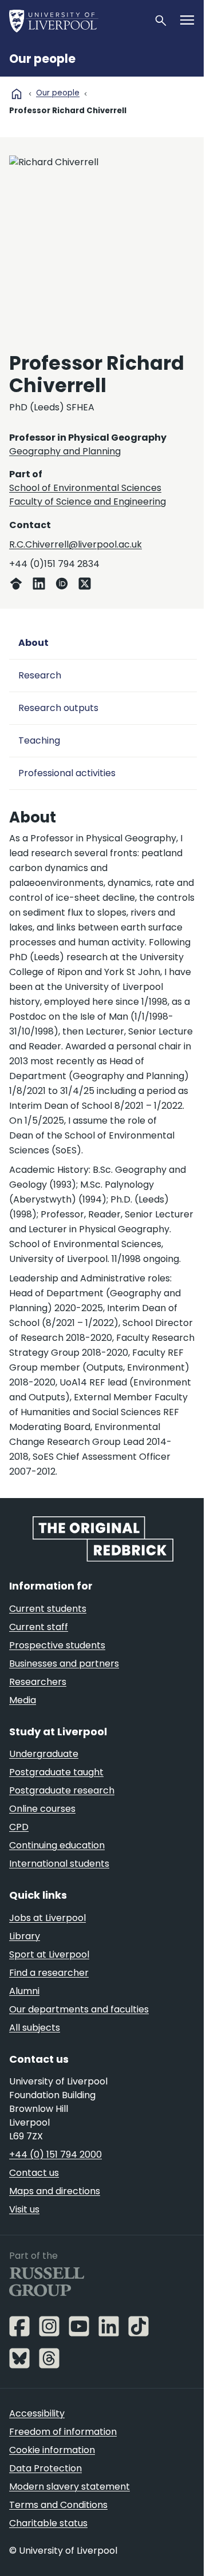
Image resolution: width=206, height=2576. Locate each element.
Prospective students (57, 1645)
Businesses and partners (64, 1664)
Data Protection (45, 2468)
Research (40, 675)
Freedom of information (63, 2432)
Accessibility (37, 2413)
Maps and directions (55, 2191)
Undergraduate (44, 1754)
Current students (48, 1609)
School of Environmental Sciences (85, 488)
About (33, 643)
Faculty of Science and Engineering (88, 502)
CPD (19, 1827)
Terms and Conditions (58, 2505)
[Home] (77, 21)
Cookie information (52, 2450)
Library (25, 1936)
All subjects (35, 2028)
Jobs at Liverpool (47, 1918)
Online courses (42, 1809)
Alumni (24, 1991)
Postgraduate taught (56, 1772)
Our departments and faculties (79, 2009)
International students (59, 1864)
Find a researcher (49, 1973)
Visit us (24, 2209)
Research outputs (58, 708)
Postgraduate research (62, 1790)
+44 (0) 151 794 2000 (56, 2154)
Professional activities (67, 773)
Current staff (39, 1627)
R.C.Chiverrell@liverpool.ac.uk (76, 544)
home (17, 94)
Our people (42, 59)
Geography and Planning (65, 451)
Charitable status (48, 2523)
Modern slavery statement (70, 2487)
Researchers (38, 1682)
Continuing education (57, 1845)
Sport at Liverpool (49, 1954)
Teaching (39, 740)
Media (23, 1700)
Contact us (34, 2173)
